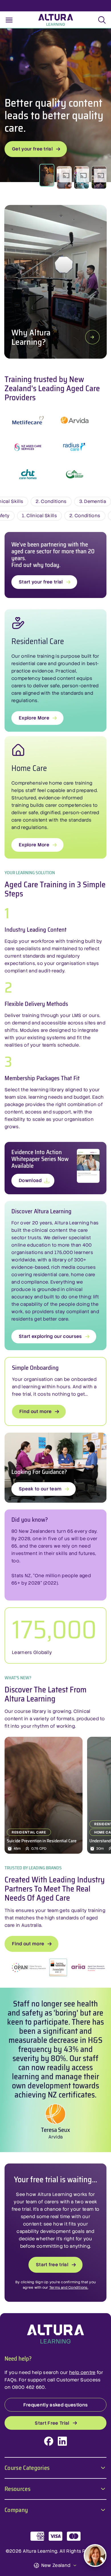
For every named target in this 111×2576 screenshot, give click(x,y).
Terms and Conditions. (69, 2288)
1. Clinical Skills (86, 516)
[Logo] (55, 2334)
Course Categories (27, 2467)
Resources (18, 2488)
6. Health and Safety (33, 516)
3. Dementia (46, 501)
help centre (82, 2372)
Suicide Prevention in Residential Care (42, 1841)
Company (16, 2509)
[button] (64, 178)
